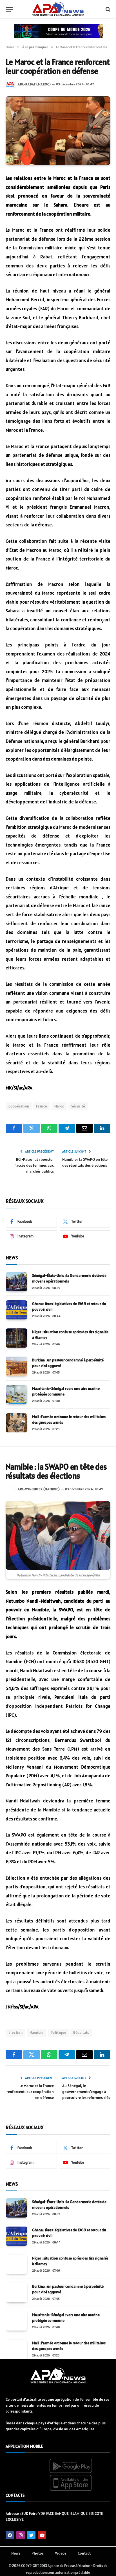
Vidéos (61, 2553)
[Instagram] (21, 2535)
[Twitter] (31, 2535)
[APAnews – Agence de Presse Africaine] (58, 9)
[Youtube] (42, 2535)
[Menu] (9, 9)
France (42, 1106)
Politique (59, 2033)
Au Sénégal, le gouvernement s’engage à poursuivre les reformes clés (86, 2092)
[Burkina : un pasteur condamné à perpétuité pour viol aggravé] (16, 1366)
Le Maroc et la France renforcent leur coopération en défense (30, 2092)
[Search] (107, 9)
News (16, 2553)
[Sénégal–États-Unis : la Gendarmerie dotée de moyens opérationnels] (16, 1282)
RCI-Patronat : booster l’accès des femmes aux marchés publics (34, 1165)
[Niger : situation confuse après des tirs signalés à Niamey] (16, 1338)
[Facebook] (10, 2535)
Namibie (37, 2033)
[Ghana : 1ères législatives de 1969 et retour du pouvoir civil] (16, 1310)
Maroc (59, 1106)
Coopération (19, 1106)
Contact (84, 2553)
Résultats (81, 2033)
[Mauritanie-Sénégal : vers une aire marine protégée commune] (16, 1395)
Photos (38, 2553)
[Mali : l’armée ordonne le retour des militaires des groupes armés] (16, 1423)
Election (15, 2033)
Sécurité (78, 1106)
